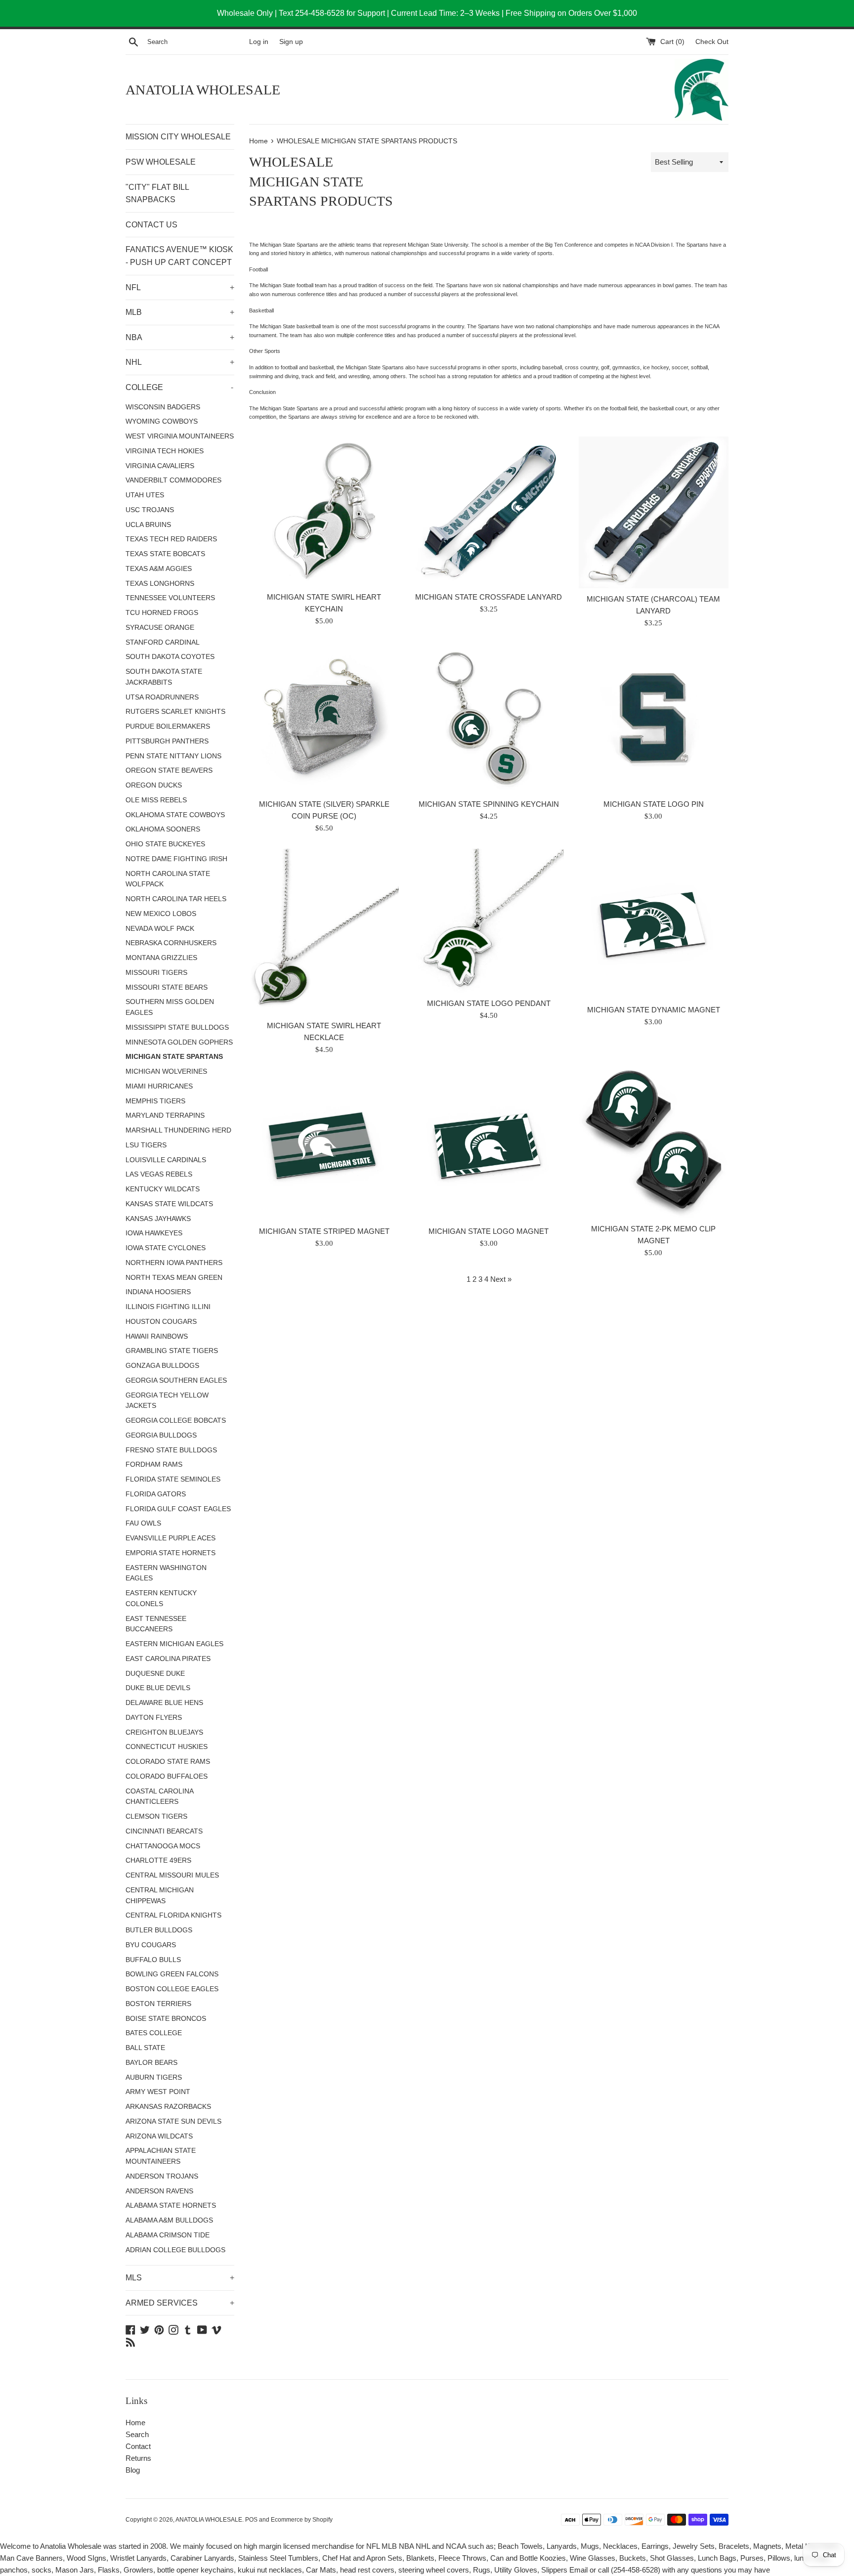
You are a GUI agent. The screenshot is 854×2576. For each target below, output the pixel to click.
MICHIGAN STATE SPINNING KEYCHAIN (489, 804)
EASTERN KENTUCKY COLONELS (161, 1598)
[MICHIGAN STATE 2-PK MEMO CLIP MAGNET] (654, 1144)
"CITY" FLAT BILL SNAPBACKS (157, 194)
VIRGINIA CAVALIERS (160, 466)
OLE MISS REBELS (156, 800)
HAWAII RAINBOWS (157, 1336)
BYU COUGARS (151, 1945)
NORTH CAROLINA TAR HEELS (176, 899)
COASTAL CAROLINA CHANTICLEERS (159, 1797)
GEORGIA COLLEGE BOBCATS (176, 1420)
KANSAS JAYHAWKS (158, 1219)
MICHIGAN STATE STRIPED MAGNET (324, 1231)
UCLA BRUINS (148, 525)
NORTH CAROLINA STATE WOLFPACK (168, 879)
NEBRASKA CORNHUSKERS (171, 943)
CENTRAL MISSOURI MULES (172, 1875)
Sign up (291, 42)
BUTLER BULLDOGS (159, 1930)
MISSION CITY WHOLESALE (178, 137)
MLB (180, 312)
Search (137, 2434)
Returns (138, 2458)
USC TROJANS (150, 510)
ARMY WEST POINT (158, 2092)
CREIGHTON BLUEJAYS (164, 1732)
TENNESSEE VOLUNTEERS (170, 598)
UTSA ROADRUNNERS (162, 697)
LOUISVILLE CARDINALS (166, 1160)
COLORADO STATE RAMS (168, 1762)
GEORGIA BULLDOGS (161, 1435)
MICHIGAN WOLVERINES (166, 1071)
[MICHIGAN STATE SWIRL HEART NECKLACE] (324, 932)
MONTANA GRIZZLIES (161, 958)
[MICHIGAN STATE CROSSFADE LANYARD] (489, 511)
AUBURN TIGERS (154, 2077)
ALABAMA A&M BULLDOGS (169, 2220)
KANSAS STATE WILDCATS (169, 1204)
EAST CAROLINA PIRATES (168, 1659)
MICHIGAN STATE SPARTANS (174, 1057)
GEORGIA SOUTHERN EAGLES (176, 1380)
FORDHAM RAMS (154, 1464)
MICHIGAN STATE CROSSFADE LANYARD (489, 597)
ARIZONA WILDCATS (159, 2136)
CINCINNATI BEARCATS (164, 1831)
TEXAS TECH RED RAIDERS (171, 539)
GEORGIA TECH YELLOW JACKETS (167, 1401)
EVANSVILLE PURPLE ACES (171, 1538)
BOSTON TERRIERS (158, 2004)
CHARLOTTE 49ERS (158, 1860)
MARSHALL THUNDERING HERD (178, 1130)
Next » (501, 1279)
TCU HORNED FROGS (162, 613)
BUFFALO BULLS (153, 1960)
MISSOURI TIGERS (156, 973)
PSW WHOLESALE (161, 162)
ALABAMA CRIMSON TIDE (168, 2235)
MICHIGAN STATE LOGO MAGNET (489, 1231)
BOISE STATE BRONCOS (166, 2019)
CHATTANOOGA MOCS (163, 1846)
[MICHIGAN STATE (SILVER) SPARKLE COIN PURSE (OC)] (324, 719)
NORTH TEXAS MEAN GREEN (174, 1278)
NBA (180, 337)
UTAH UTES (145, 495)
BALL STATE (145, 2048)
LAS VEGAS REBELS (159, 1174)
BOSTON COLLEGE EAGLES (172, 1989)
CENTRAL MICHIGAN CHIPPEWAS (160, 1896)
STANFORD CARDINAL (163, 642)
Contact (138, 2446)
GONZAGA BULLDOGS (162, 1366)
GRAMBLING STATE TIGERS (172, 1351)
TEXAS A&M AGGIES (159, 569)
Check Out (712, 42)
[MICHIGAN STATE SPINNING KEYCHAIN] (489, 719)
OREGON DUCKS (154, 785)
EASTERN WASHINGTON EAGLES (166, 1573)
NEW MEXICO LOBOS (161, 914)
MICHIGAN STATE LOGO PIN (654, 804)
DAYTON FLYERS (154, 1718)
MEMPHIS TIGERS (155, 1101)
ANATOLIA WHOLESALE (203, 90)
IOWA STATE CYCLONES (166, 1248)
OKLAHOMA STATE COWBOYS (175, 815)
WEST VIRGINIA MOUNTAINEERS (180, 436)
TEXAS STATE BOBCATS (165, 554)
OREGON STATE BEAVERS (169, 770)
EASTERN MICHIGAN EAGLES (174, 1644)
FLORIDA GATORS (156, 1494)
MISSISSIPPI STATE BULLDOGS (177, 1027)
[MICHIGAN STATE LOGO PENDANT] (489, 921)
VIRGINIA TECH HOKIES (165, 451)
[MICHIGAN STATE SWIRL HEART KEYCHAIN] (324, 511)
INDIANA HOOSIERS (158, 1292)
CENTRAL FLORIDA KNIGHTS (173, 1915)
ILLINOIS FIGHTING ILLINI (168, 1307)
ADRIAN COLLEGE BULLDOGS (175, 2250)
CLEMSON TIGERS (156, 1816)
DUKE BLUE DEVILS (158, 1688)
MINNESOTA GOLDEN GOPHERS (179, 1042)
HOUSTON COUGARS (161, 1322)
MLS (180, 2278)
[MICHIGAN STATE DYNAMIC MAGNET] (654, 924)
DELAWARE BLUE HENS (164, 1703)
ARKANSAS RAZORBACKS (168, 2107)
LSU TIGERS (146, 1145)
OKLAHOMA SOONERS (163, 829)
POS (251, 2520)
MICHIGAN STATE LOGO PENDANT (489, 1003)
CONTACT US (151, 225)
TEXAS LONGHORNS (160, 584)
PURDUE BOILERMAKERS (168, 726)
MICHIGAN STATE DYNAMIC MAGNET (654, 1010)
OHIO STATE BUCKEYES (165, 844)
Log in (259, 42)
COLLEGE (179, 387)
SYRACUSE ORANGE (160, 628)
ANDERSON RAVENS (159, 2191)
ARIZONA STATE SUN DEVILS (173, 2121)
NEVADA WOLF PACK (160, 929)
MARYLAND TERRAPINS (165, 1115)
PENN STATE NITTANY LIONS (173, 756)
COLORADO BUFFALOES (167, 1776)
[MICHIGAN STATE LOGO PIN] (654, 719)
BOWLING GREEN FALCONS (172, 1974)
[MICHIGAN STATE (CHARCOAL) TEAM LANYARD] (654, 512)
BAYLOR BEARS (151, 2063)
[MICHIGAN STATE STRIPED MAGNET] (324, 1145)
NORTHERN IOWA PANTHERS (174, 1263)
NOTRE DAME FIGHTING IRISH (176, 859)
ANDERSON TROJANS (162, 2176)
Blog (133, 2470)
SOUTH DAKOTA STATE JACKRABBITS (164, 677)
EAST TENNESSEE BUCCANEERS (156, 1624)
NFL (180, 287)
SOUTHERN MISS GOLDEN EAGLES (170, 1007)
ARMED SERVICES (180, 2303)
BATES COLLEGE (154, 2033)
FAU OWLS (143, 1523)
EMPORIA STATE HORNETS (171, 1553)
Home (135, 2423)
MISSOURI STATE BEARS (167, 987)
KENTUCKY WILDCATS (163, 1189)
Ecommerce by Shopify (302, 2520)
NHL (180, 362)
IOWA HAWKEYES (154, 1233)
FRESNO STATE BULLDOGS (171, 1450)
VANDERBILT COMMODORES (173, 480)
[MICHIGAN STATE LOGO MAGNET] (489, 1145)
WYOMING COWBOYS (162, 421)
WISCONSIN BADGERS (163, 407)
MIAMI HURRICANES (159, 1086)
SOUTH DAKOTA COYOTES (170, 657)
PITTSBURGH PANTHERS (167, 741)
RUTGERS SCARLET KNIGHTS (175, 712)
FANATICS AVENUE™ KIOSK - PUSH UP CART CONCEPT (179, 256)
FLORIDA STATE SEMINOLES (173, 1479)
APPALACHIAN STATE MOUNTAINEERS (161, 2156)
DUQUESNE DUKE (155, 1674)
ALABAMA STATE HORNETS (171, 2205)
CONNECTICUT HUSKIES (167, 1747)
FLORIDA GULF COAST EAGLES (178, 1509)
